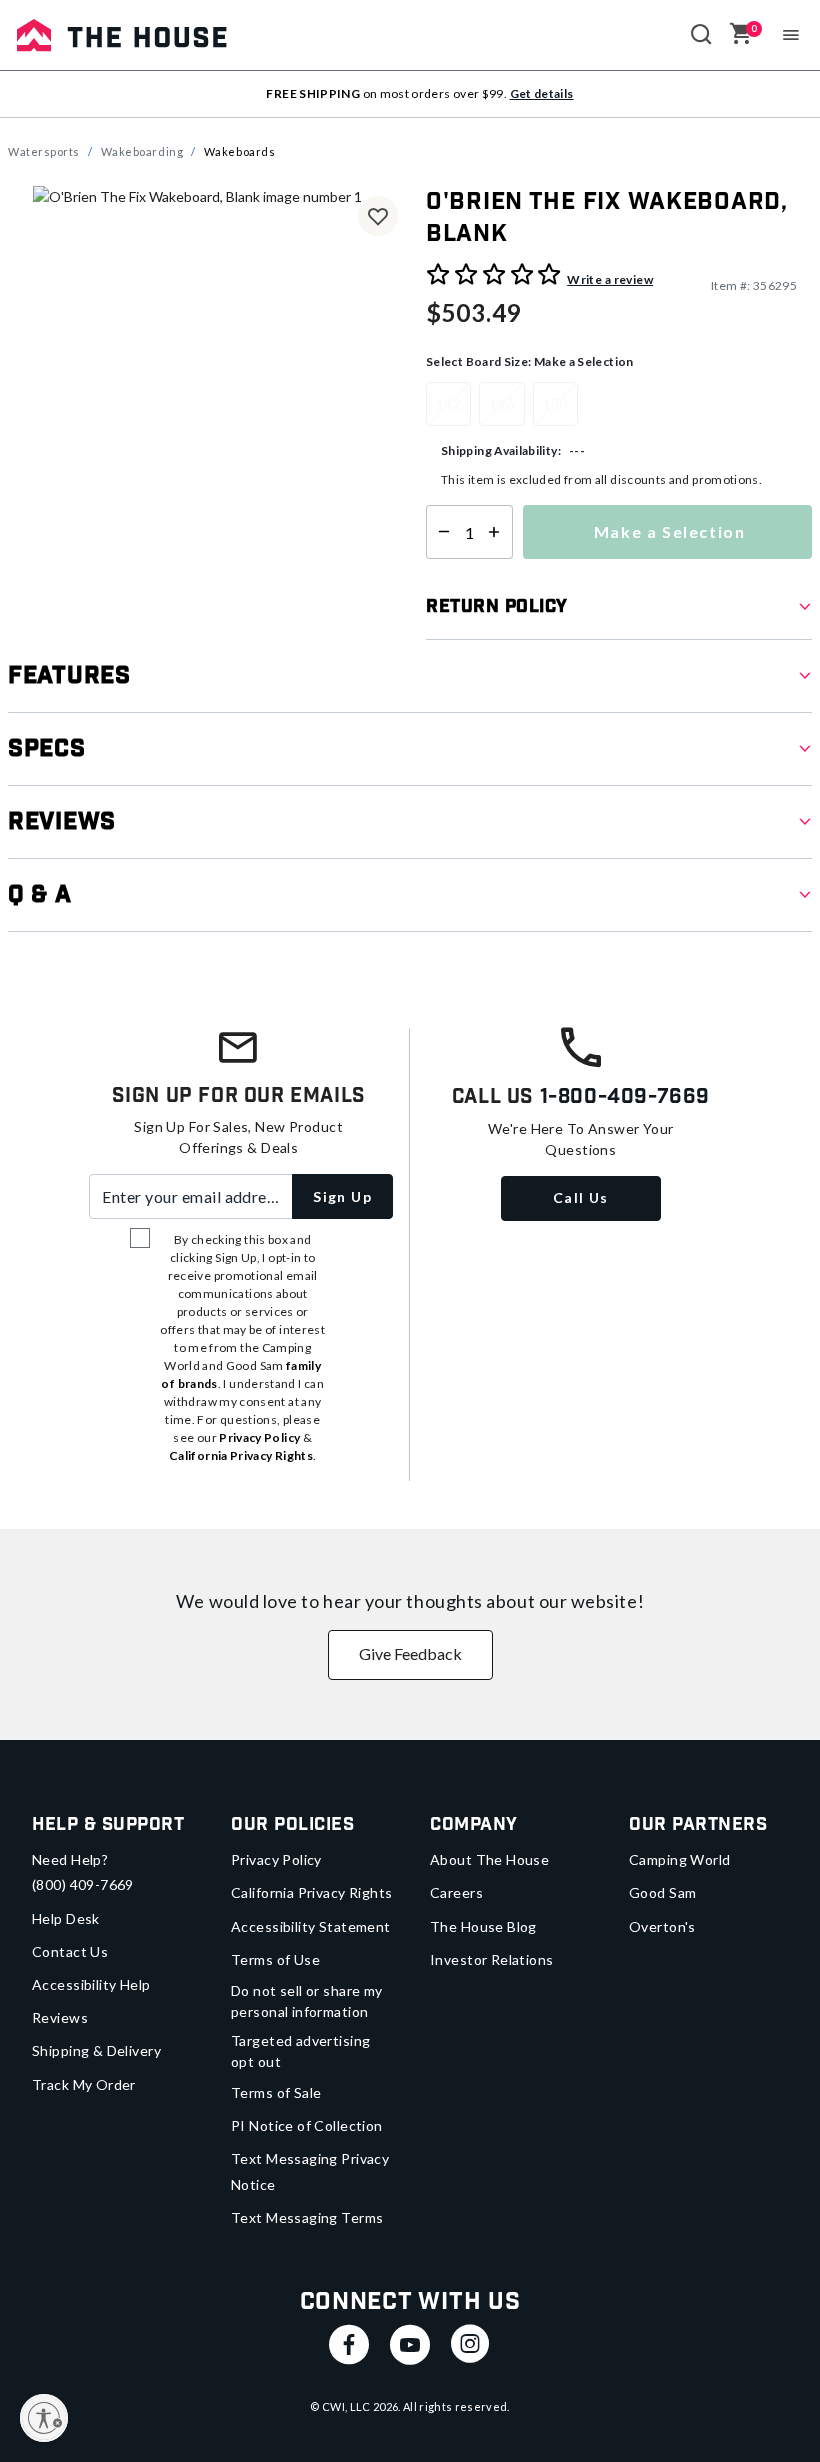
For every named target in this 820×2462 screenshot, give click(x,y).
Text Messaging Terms (307, 2217)
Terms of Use (275, 1959)
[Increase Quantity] (498, 532)
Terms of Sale (276, 2092)
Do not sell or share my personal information (307, 2001)
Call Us (581, 1197)
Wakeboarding (142, 151)
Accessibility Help (91, 1984)
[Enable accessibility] (44, 2418)
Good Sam (662, 1892)
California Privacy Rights (312, 1892)
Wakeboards (240, 151)
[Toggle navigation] (791, 35)
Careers (456, 1892)
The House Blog (483, 1926)
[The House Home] (122, 35)
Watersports (44, 151)
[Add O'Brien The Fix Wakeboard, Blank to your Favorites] (378, 216)
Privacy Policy (276, 1859)
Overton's (662, 1926)
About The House (489, 1859)
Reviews (60, 2017)
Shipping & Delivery (96, 2050)
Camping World (679, 1859)
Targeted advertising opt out (300, 2051)
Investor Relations (492, 1959)
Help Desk (66, 1918)
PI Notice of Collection (307, 2125)
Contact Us (70, 1951)
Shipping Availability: (501, 450)
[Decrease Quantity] (439, 532)
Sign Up (342, 1196)
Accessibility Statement (311, 1926)
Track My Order (84, 2084)
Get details (542, 93)
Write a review (610, 279)
